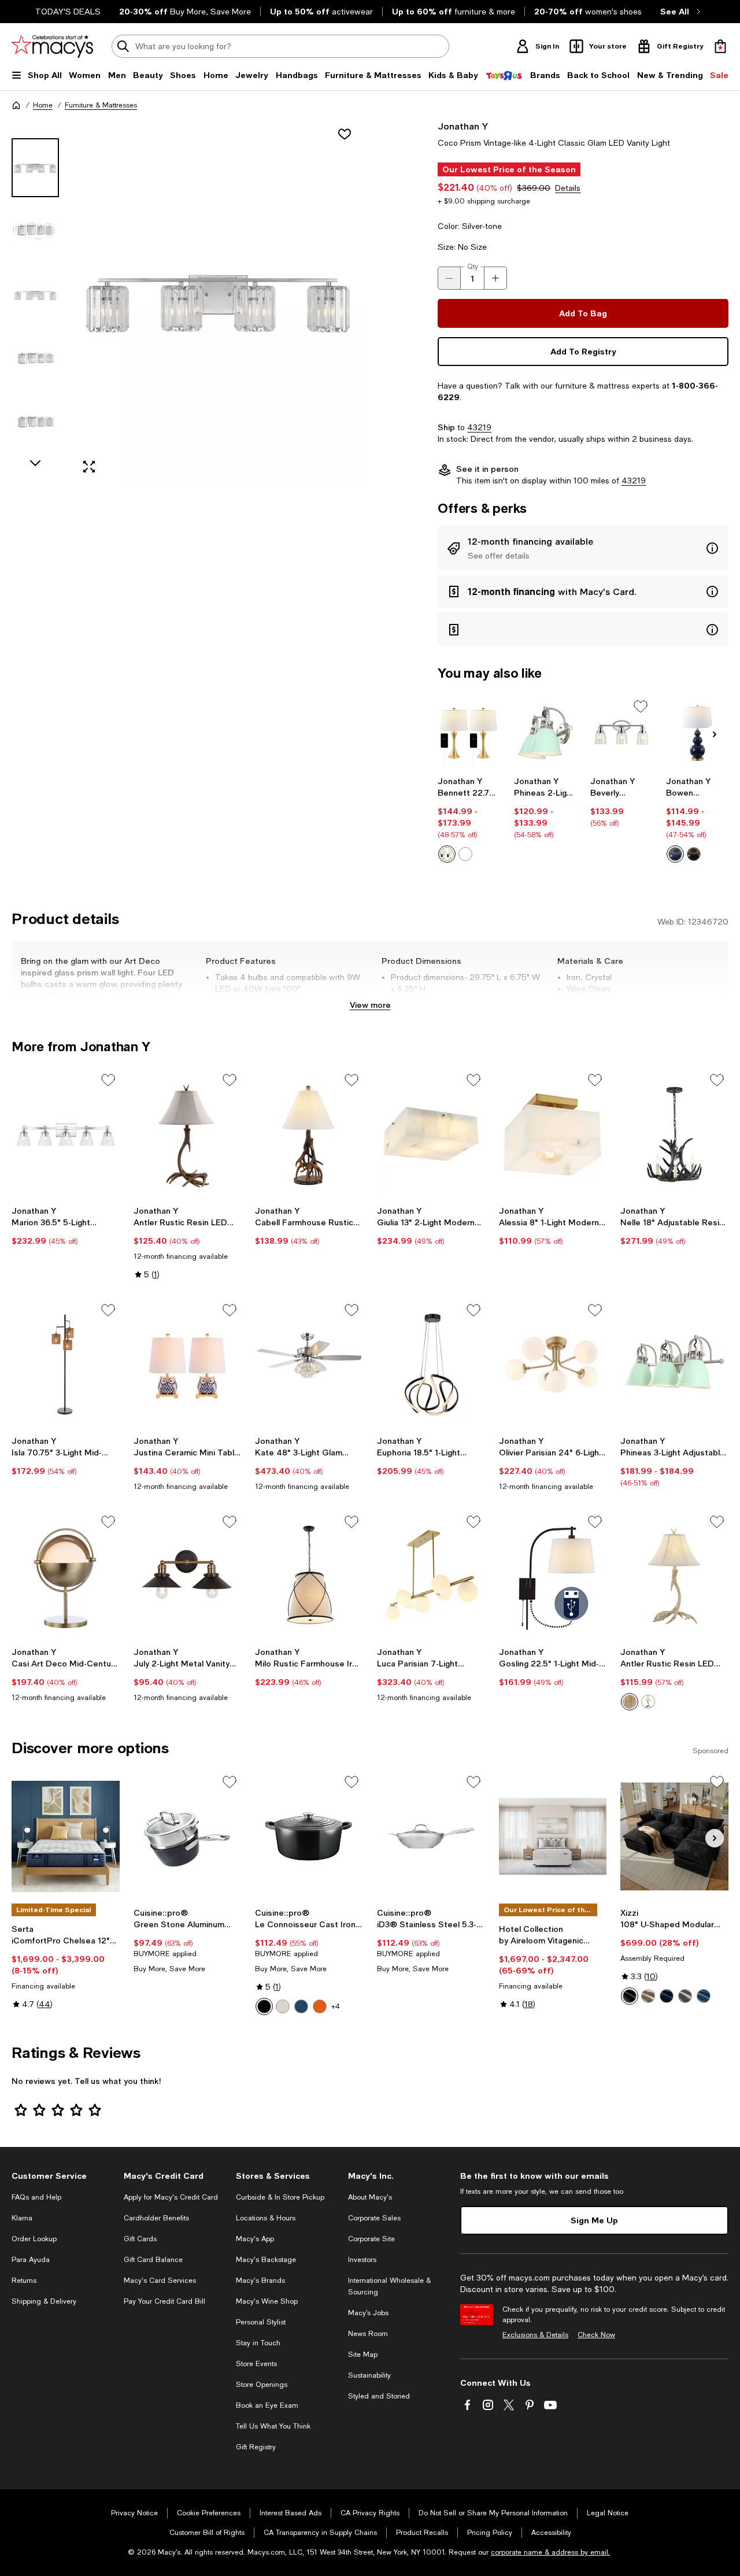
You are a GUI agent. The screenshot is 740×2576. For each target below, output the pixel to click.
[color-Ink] (301, 2006)
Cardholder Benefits (156, 2218)
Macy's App (255, 2239)
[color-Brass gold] (447, 854)
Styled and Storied (379, 2396)
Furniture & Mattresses (101, 105)
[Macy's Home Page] (52, 46)
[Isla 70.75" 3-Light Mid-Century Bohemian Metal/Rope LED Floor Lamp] (66, 1365)
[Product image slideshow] (218, 301)
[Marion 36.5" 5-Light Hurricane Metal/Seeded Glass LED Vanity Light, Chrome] (66, 1134)
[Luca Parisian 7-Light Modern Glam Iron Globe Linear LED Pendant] (431, 1576)
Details (568, 188)
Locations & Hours (266, 2218)
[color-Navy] (675, 854)
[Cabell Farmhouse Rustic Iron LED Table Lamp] (309, 1134)
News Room (368, 2334)
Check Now (596, 2335)
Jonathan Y (463, 126)
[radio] (447, 854)
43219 (479, 427)
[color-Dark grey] (685, 1996)
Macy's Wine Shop (267, 2301)
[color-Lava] (320, 2006)
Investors (362, 2260)
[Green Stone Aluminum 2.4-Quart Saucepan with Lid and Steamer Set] (188, 1836)
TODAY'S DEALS (68, 12)
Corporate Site (371, 2239)
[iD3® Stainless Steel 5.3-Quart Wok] (431, 1836)
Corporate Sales (374, 2218)
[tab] (35, 168)
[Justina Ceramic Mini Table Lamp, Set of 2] (188, 1365)
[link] (469, 819)
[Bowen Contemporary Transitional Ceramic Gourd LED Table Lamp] (697, 733)
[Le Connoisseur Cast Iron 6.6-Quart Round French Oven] (309, 1836)
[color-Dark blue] (667, 1996)
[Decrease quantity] (449, 278)
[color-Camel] (648, 1996)
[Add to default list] (641, 707)
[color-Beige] (630, 1702)
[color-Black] (694, 854)
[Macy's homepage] (16, 105)
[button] (187, 301)
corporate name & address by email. (550, 2552)
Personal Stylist (261, 2322)
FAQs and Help (36, 2197)
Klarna (22, 2218)
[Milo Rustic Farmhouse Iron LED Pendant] (309, 1576)
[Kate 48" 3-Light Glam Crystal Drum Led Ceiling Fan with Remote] (309, 1365)
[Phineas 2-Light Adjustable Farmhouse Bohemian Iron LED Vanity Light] (545, 733)
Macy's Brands (260, 2281)
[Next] (715, 734)
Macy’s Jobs (368, 2313)
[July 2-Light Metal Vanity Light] (188, 1576)
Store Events (256, 2364)
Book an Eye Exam (267, 2405)
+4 (336, 2006)
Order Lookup (34, 2239)
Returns (24, 2281)
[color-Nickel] (465, 854)
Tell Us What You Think (273, 2426)
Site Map (363, 2355)
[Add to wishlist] (345, 134)
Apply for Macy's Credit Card (171, 2197)
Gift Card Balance (153, 2260)
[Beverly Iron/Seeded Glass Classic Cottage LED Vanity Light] (621, 733)
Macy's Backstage (266, 2260)
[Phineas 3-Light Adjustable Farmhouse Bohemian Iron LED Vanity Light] (674, 1365)
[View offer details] (583, 548)
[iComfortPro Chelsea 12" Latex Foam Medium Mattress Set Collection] (66, 1836)
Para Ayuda (31, 2260)
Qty (473, 267)
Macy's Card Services (160, 2281)
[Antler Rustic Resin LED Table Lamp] (188, 1134)
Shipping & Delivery (44, 2301)
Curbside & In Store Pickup (280, 2197)
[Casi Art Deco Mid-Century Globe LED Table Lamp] (66, 1576)
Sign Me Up (594, 2220)
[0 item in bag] (720, 46)
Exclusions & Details (535, 2335)
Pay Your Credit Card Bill (164, 2301)
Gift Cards (140, 2239)
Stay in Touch (258, 2343)
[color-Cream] (283, 2006)
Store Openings (262, 2385)
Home (43, 105)
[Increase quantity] (495, 278)
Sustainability (369, 2375)
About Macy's (370, 2197)
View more (370, 1005)
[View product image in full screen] (89, 467)
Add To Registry (583, 351)
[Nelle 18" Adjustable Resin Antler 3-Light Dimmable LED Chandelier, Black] (674, 1134)
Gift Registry (256, 2447)
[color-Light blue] (704, 1996)
